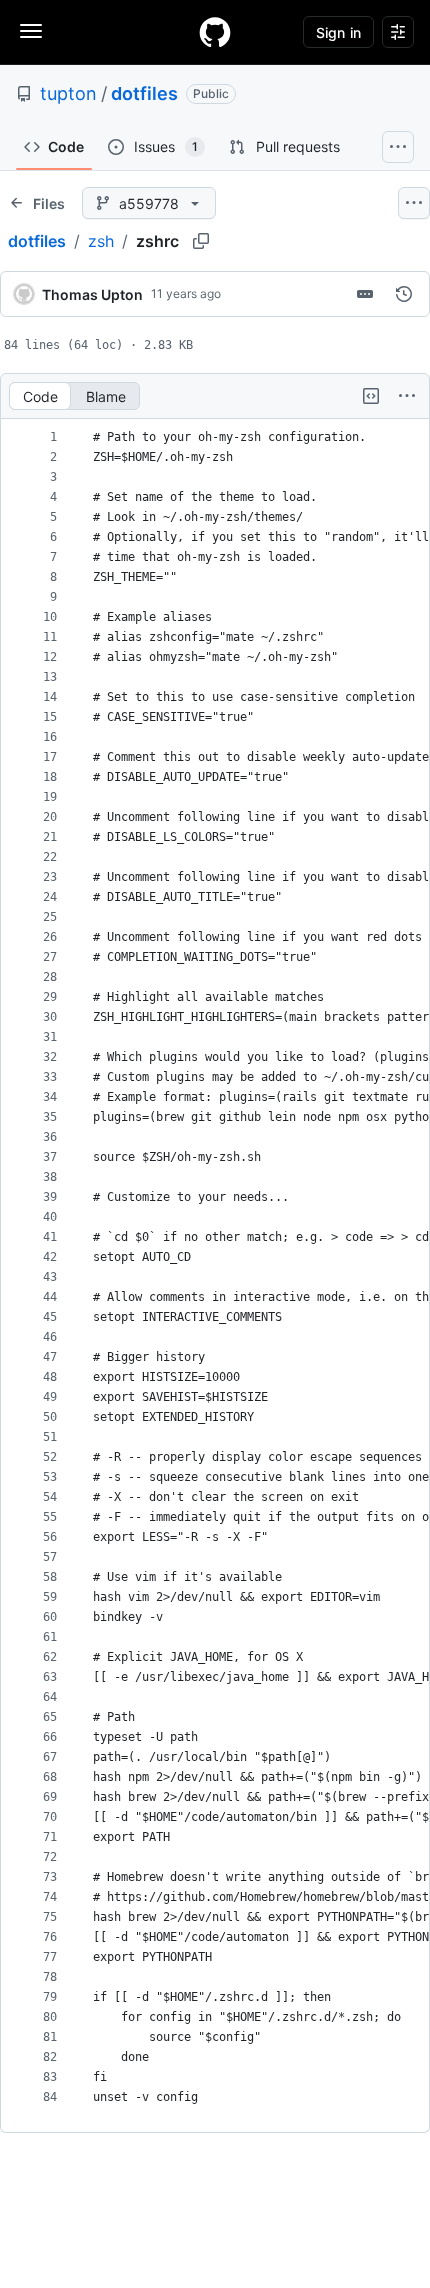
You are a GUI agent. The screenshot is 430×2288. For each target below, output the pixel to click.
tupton (68, 93)
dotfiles (144, 93)
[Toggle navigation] (31, 31)
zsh (101, 241)
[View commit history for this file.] (404, 294)
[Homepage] (215, 32)
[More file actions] (407, 396)
